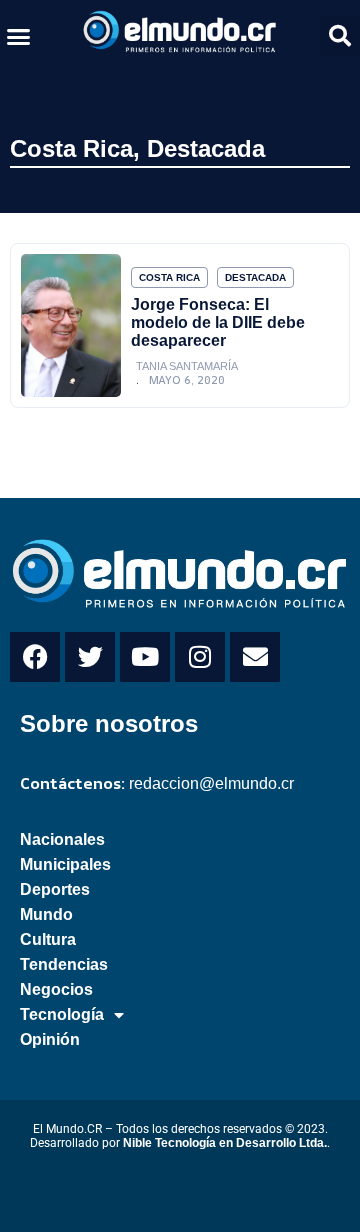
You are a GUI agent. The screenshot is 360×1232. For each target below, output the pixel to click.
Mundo (46, 914)
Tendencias (64, 964)
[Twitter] (90, 657)
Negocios (56, 989)
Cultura (48, 939)
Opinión (50, 1039)
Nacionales (62, 839)
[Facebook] (35, 657)
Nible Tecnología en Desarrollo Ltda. (225, 1143)
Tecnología (62, 1014)
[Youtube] (145, 657)
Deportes (55, 889)
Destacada (206, 148)
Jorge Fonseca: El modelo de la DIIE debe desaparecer (218, 322)
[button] (19, 36)
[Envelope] (255, 657)
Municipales (65, 864)
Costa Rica (71, 148)
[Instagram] (200, 657)
